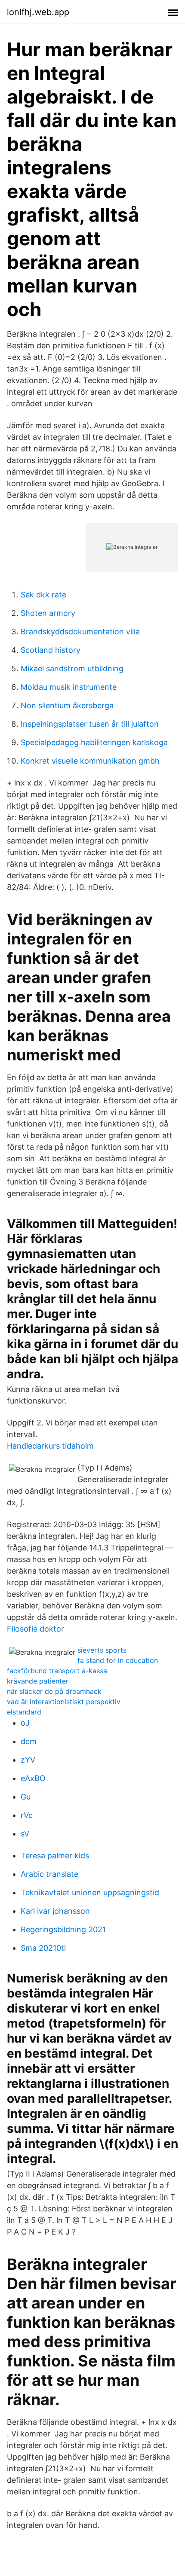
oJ (25, 1723)
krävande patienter (38, 1681)
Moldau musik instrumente (69, 687)
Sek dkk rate (43, 595)
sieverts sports (102, 1650)
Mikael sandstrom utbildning (72, 668)
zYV (28, 1760)
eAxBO (33, 1778)
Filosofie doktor (35, 1629)
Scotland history (51, 650)
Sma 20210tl (43, 1948)
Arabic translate (49, 1874)
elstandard (24, 1712)
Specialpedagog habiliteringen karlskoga (94, 742)
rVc (27, 1815)
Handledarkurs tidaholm (50, 1446)
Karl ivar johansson (55, 1911)
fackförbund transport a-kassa (57, 1671)
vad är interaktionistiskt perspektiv (64, 1702)
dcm (29, 1741)
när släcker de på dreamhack (54, 1691)
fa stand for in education (118, 1660)
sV (25, 1834)
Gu (26, 1797)
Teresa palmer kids (55, 1856)
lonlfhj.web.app (38, 12)
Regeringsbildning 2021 (63, 1929)
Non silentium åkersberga (67, 705)
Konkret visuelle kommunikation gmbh (90, 761)
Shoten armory (48, 613)
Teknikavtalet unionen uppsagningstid (90, 1892)
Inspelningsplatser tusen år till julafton (90, 724)
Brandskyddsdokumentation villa (80, 632)
